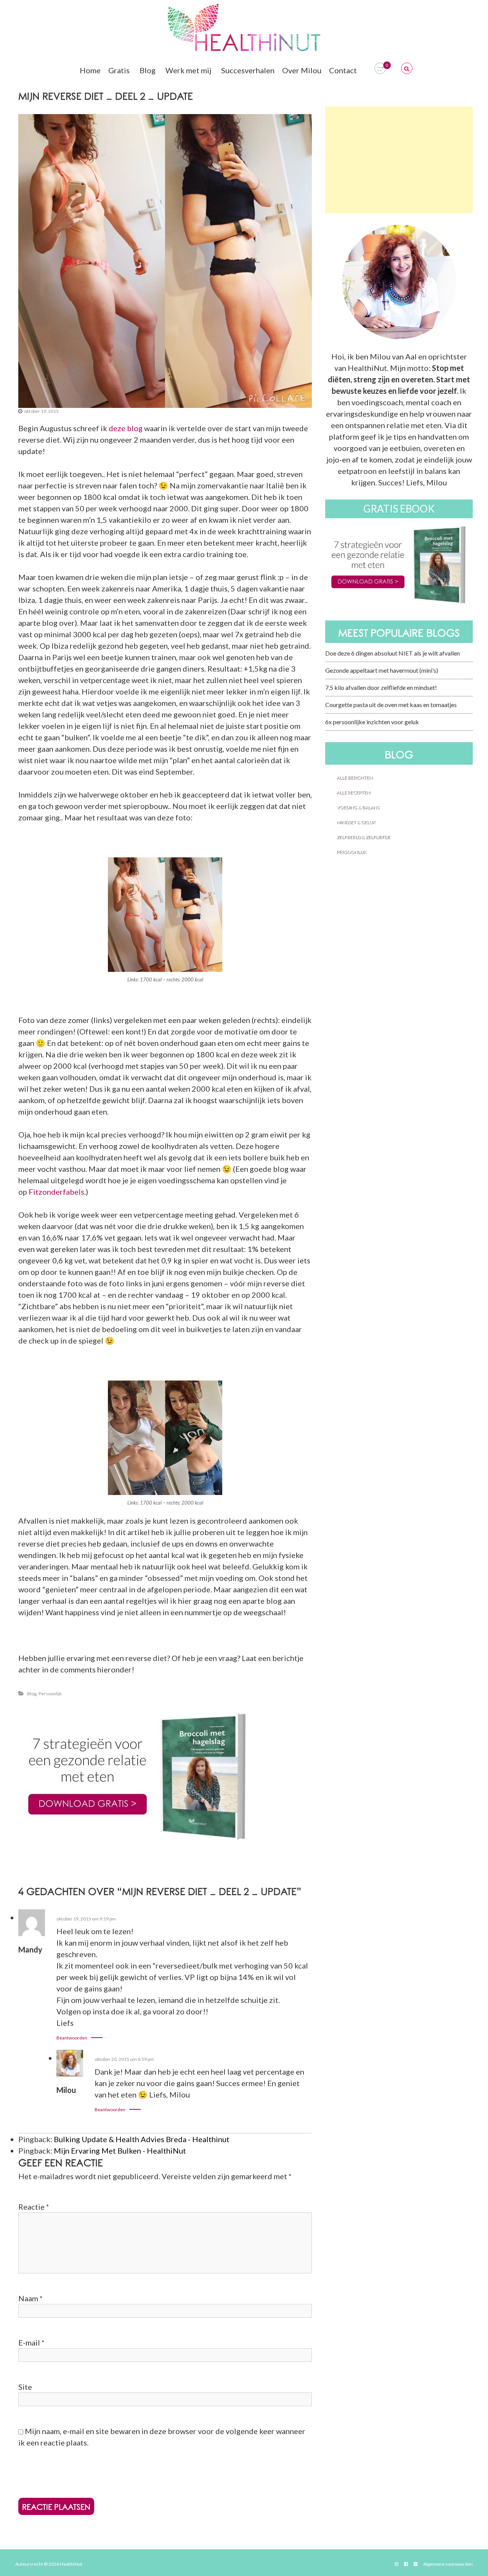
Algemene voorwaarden (448, 2564)
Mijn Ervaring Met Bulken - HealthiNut (120, 2151)
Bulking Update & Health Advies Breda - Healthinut (142, 2139)
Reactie (34, 2207)
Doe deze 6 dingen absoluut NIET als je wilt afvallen (392, 653)
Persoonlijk (50, 1694)
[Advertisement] (399, 160)
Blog (148, 70)
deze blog (126, 428)
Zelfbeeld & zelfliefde (364, 837)
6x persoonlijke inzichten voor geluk (372, 722)
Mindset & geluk (356, 822)
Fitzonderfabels (56, 1192)
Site (25, 2387)
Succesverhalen (248, 70)
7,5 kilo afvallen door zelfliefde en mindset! (381, 687)
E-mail (31, 2342)
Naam (30, 2298)
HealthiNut (71, 2564)
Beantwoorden (72, 2038)
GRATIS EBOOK (399, 509)
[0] (380, 68)
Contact (343, 70)
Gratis (119, 70)
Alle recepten (353, 792)
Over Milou (302, 70)
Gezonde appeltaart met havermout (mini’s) (382, 670)
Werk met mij (188, 70)
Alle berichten (355, 777)
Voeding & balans (358, 807)
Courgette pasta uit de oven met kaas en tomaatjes (391, 705)
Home (90, 70)
